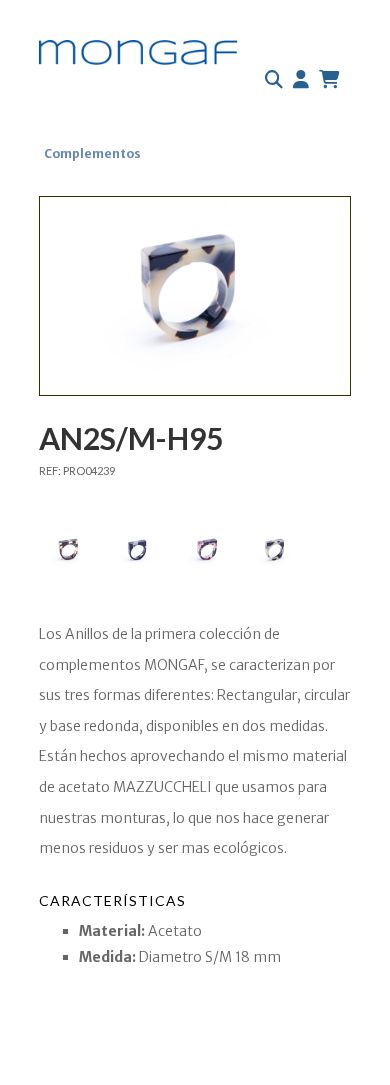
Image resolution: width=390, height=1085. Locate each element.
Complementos (92, 153)
